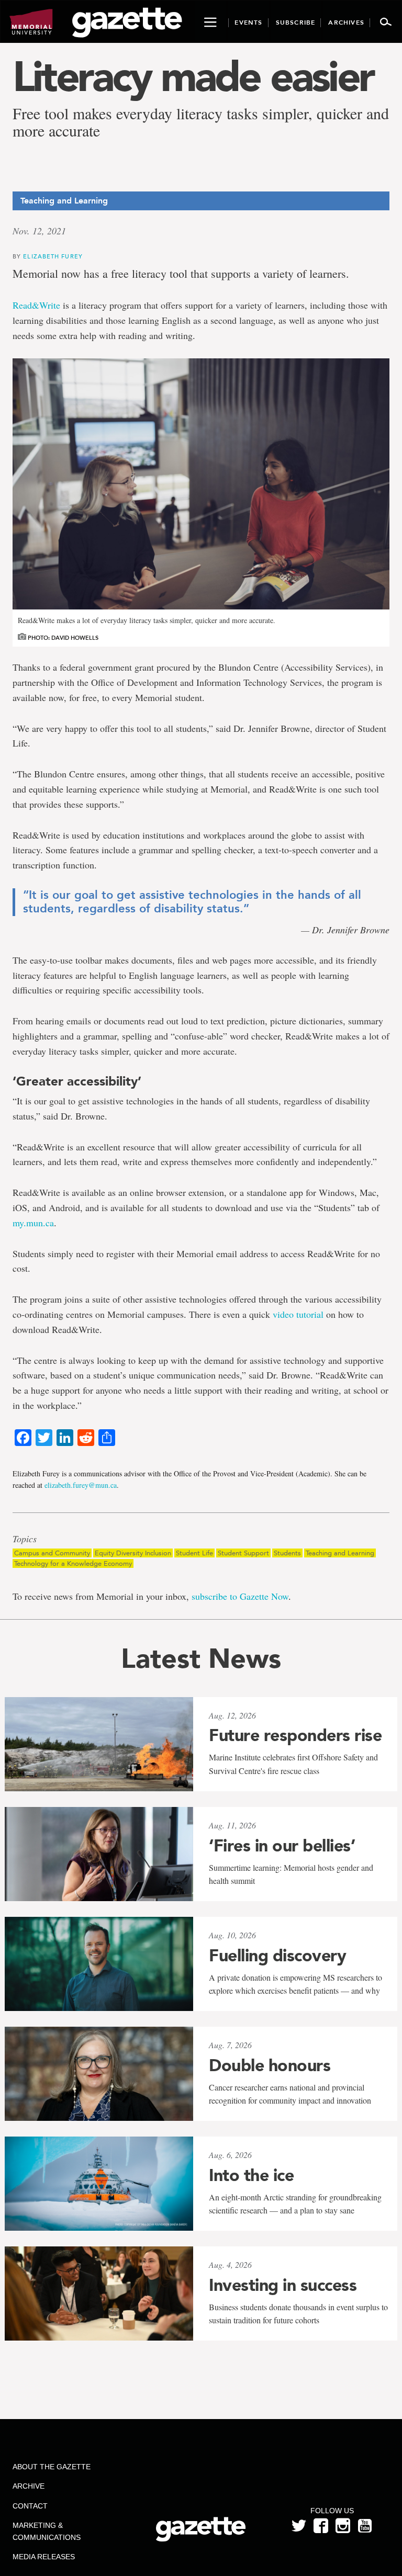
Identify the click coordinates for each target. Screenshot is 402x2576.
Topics (25, 1539)
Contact (30, 2506)
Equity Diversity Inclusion (133, 1553)
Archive (29, 2486)
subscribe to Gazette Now (240, 1596)
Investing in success (283, 2285)
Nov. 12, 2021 (39, 231)
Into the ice (251, 2175)
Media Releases (44, 2557)
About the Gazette (52, 2467)
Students (287, 1553)
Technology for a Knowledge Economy (73, 1563)
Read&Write (36, 305)
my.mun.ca (33, 1223)
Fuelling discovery (277, 1956)
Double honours (270, 2065)
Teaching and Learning (340, 1553)
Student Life (194, 1553)
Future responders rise (295, 1735)
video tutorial (298, 1314)
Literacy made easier (193, 76)
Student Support (243, 1553)
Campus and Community (52, 1553)
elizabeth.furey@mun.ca (81, 1485)
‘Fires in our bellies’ (282, 1846)
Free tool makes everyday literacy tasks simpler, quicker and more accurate (201, 122)
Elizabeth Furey (53, 256)
